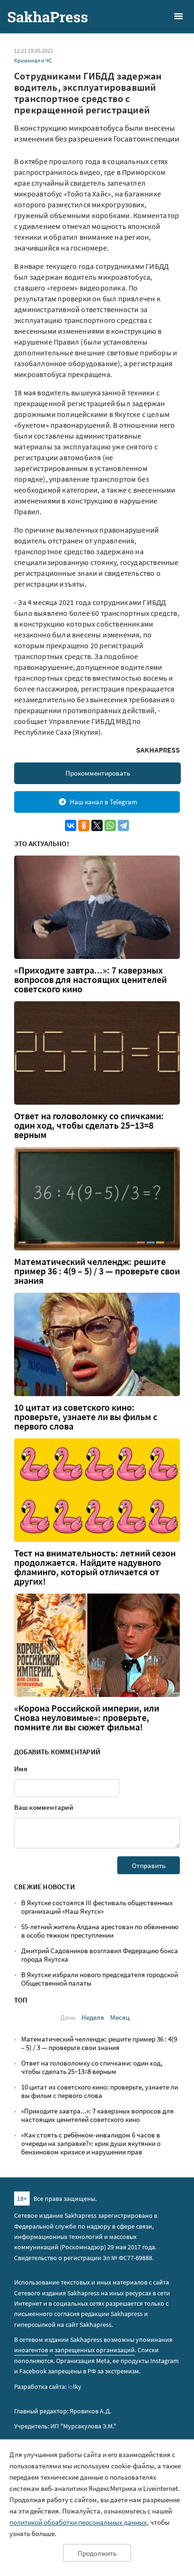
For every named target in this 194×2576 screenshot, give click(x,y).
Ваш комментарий (44, 1807)
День (68, 2017)
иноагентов (31, 2350)
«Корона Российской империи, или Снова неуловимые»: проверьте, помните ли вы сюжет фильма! (87, 1718)
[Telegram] (123, 825)
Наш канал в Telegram (103, 802)
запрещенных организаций (95, 2350)
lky (75, 2387)
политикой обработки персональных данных (78, 2522)
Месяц (120, 2017)
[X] (97, 825)
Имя (21, 1769)
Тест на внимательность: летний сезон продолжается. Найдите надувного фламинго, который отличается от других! (95, 1567)
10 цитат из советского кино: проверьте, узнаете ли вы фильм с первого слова (86, 1417)
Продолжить (97, 2553)
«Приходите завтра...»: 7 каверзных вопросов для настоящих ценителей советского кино (90, 980)
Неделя (93, 2017)
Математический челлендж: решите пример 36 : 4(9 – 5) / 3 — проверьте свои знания (97, 1271)
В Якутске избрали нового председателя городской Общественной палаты (100, 1979)
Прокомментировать (98, 773)
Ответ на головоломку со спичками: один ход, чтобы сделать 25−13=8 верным (89, 1125)
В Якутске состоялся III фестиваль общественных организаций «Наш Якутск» (97, 1907)
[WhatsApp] (110, 825)
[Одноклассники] (84, 825)
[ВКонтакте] (71, 825)
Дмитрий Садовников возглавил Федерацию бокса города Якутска (100, 1955)
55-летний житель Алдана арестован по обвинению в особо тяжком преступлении (100, 1931)
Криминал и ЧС (33, 60)
